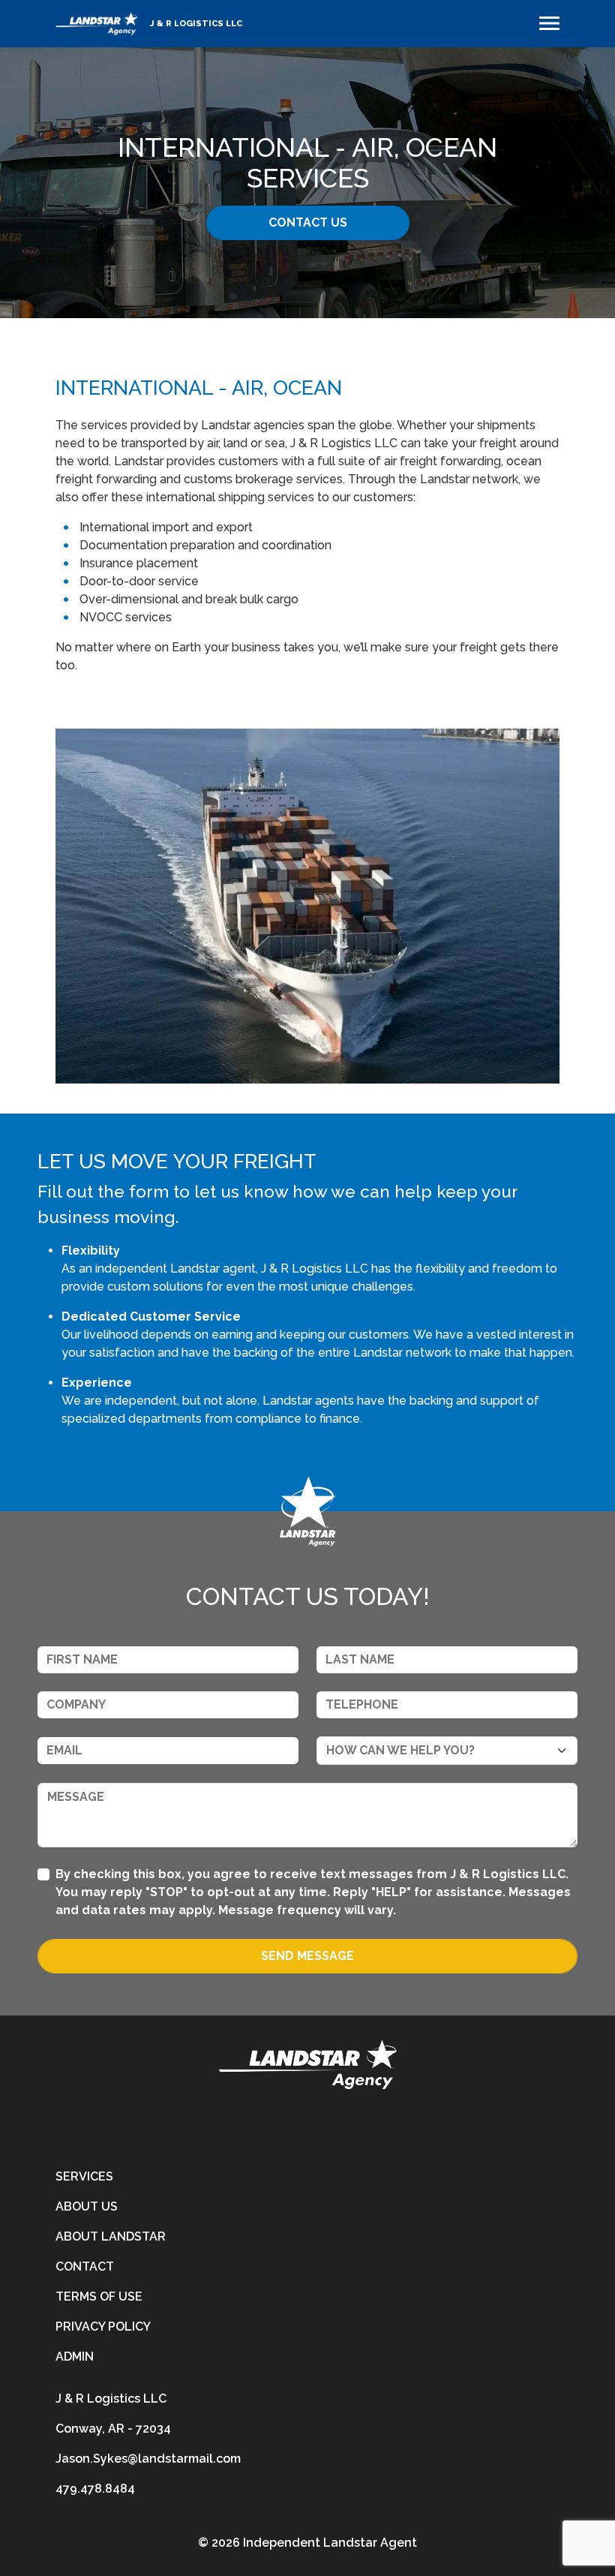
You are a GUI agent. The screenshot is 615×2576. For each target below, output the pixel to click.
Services (84, 2176)
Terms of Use (99, 2296)
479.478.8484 (95, 2489)
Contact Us (308, 222)
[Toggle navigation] (549, 23)
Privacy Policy (103, 2327)
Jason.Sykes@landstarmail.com (148, 2459)
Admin (75, 2357)
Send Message (307, 1956)
